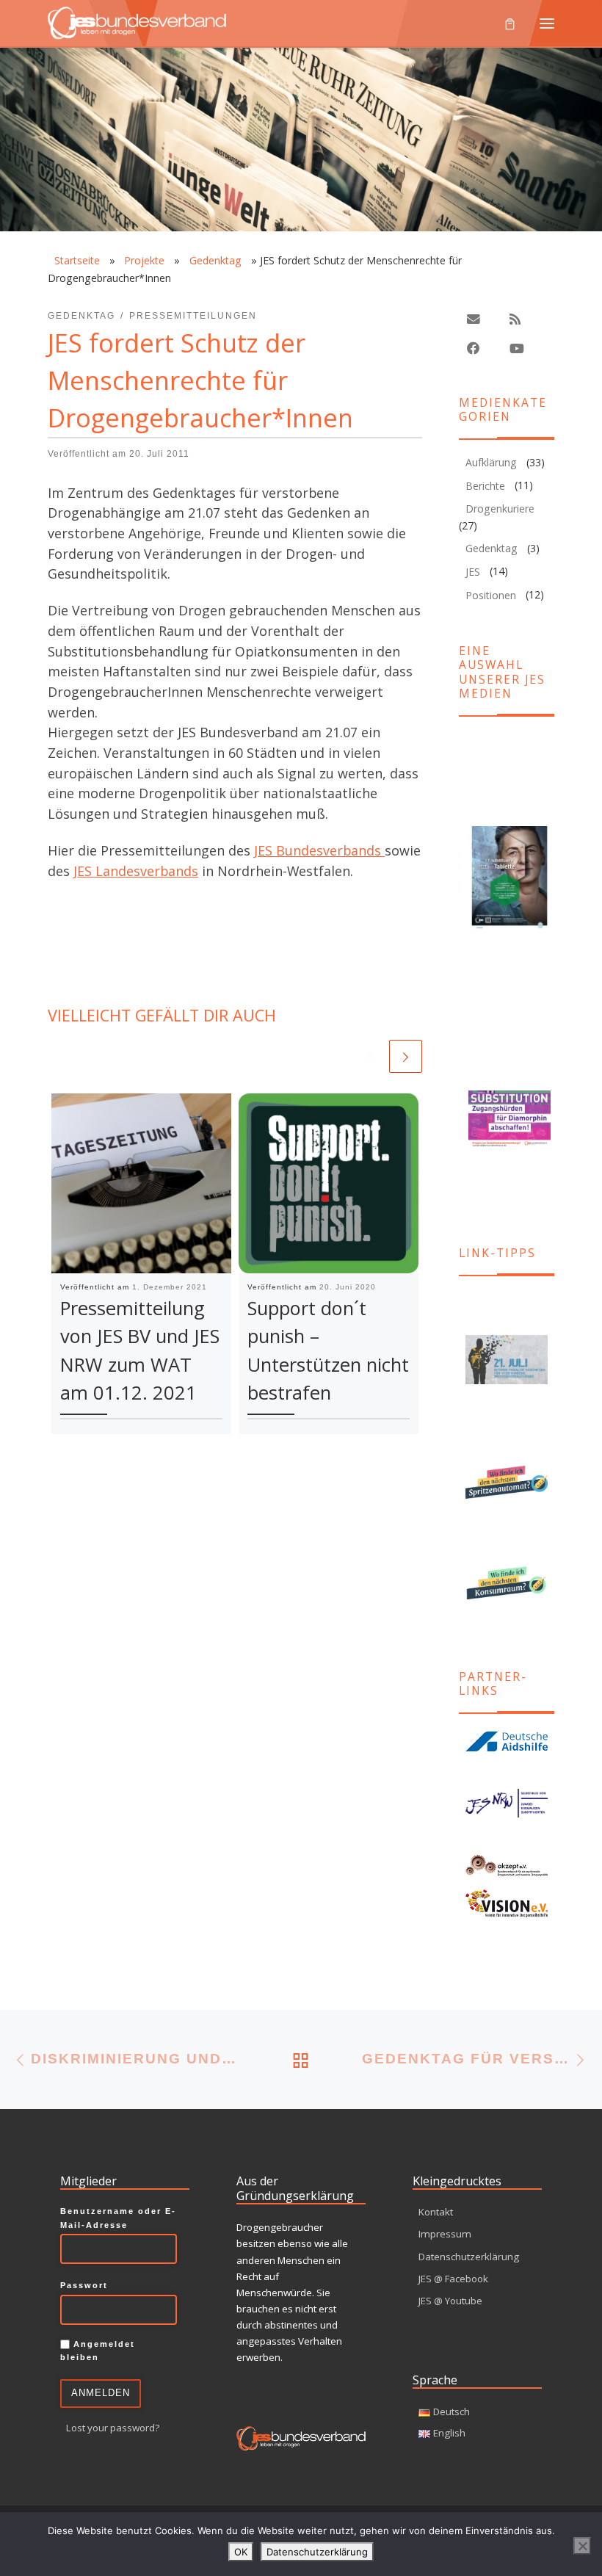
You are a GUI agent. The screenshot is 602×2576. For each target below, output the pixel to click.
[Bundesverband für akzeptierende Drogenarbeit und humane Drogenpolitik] (507, 1865)
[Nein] (582, 2546)
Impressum (445, 2234)
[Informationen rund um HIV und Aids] (507, 1742)
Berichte (485, 486)
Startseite (77, 260)
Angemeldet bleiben (98, 2351)
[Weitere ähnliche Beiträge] (406, 1056)
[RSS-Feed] (515, 319)
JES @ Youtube (450, 2301)
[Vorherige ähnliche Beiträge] (370, 1056)
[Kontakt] (474, 319)
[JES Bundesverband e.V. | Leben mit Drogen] (137, 21)
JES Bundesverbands (319, 850)
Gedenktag (215, 260)
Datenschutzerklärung (469, 2257)
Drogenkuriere (500, 509)
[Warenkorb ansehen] (510, 23)
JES (473, 572)
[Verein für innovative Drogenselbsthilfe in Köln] (507, 1903)
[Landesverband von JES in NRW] (507, 1803)
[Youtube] (517, 348)
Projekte (144, 260)
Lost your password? (113, 2428)
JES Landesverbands (136, 871)
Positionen (491, 595)
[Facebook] (474, 348)
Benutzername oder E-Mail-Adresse (118, 2218)
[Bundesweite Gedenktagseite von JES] (507, 1360)
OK (241, 2552)
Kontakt (436, 2212)
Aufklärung (491, 462)
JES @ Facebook (453, 2279)
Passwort (84, 2285)
